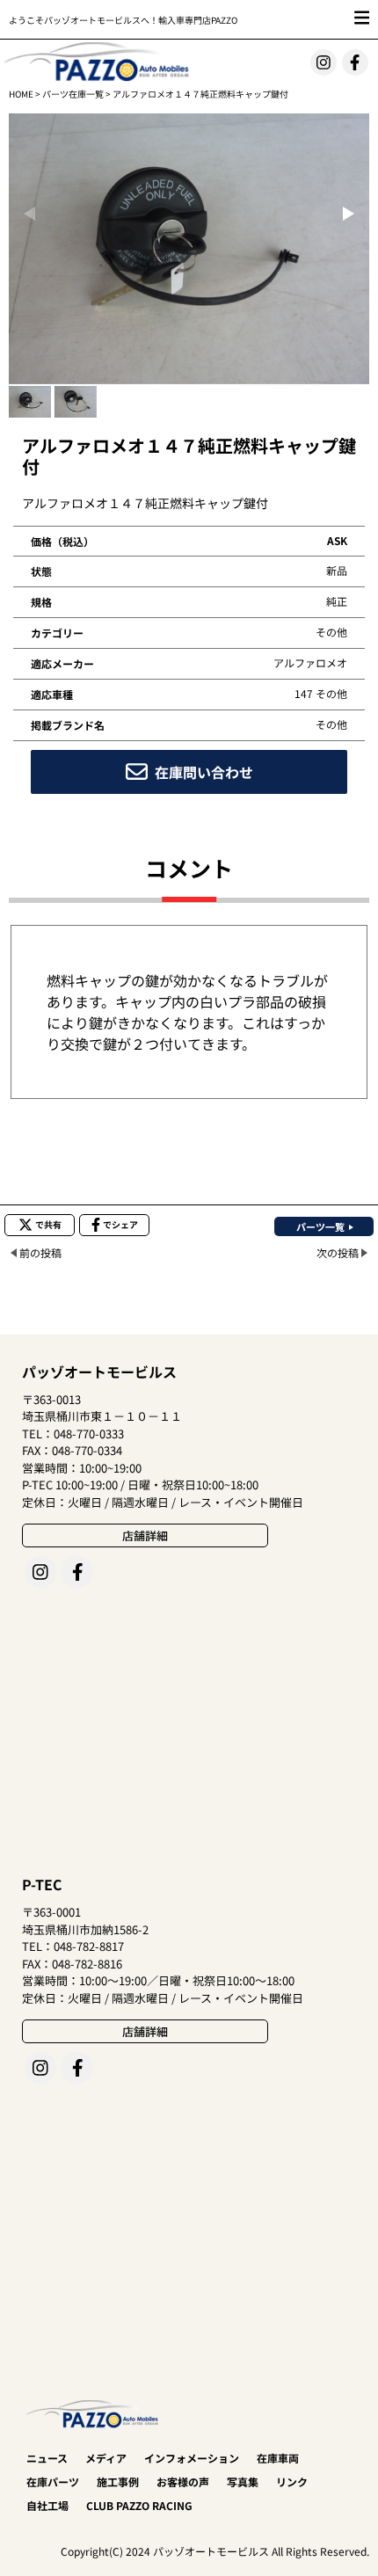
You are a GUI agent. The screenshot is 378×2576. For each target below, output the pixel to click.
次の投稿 (338, 1252)
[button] (349, 214)
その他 (331, 632)
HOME (21, 94)
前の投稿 (40, 1252)
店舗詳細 (145, 1535)
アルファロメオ (310, 662)
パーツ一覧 (320, 1226)
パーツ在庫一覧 (73, 94)
